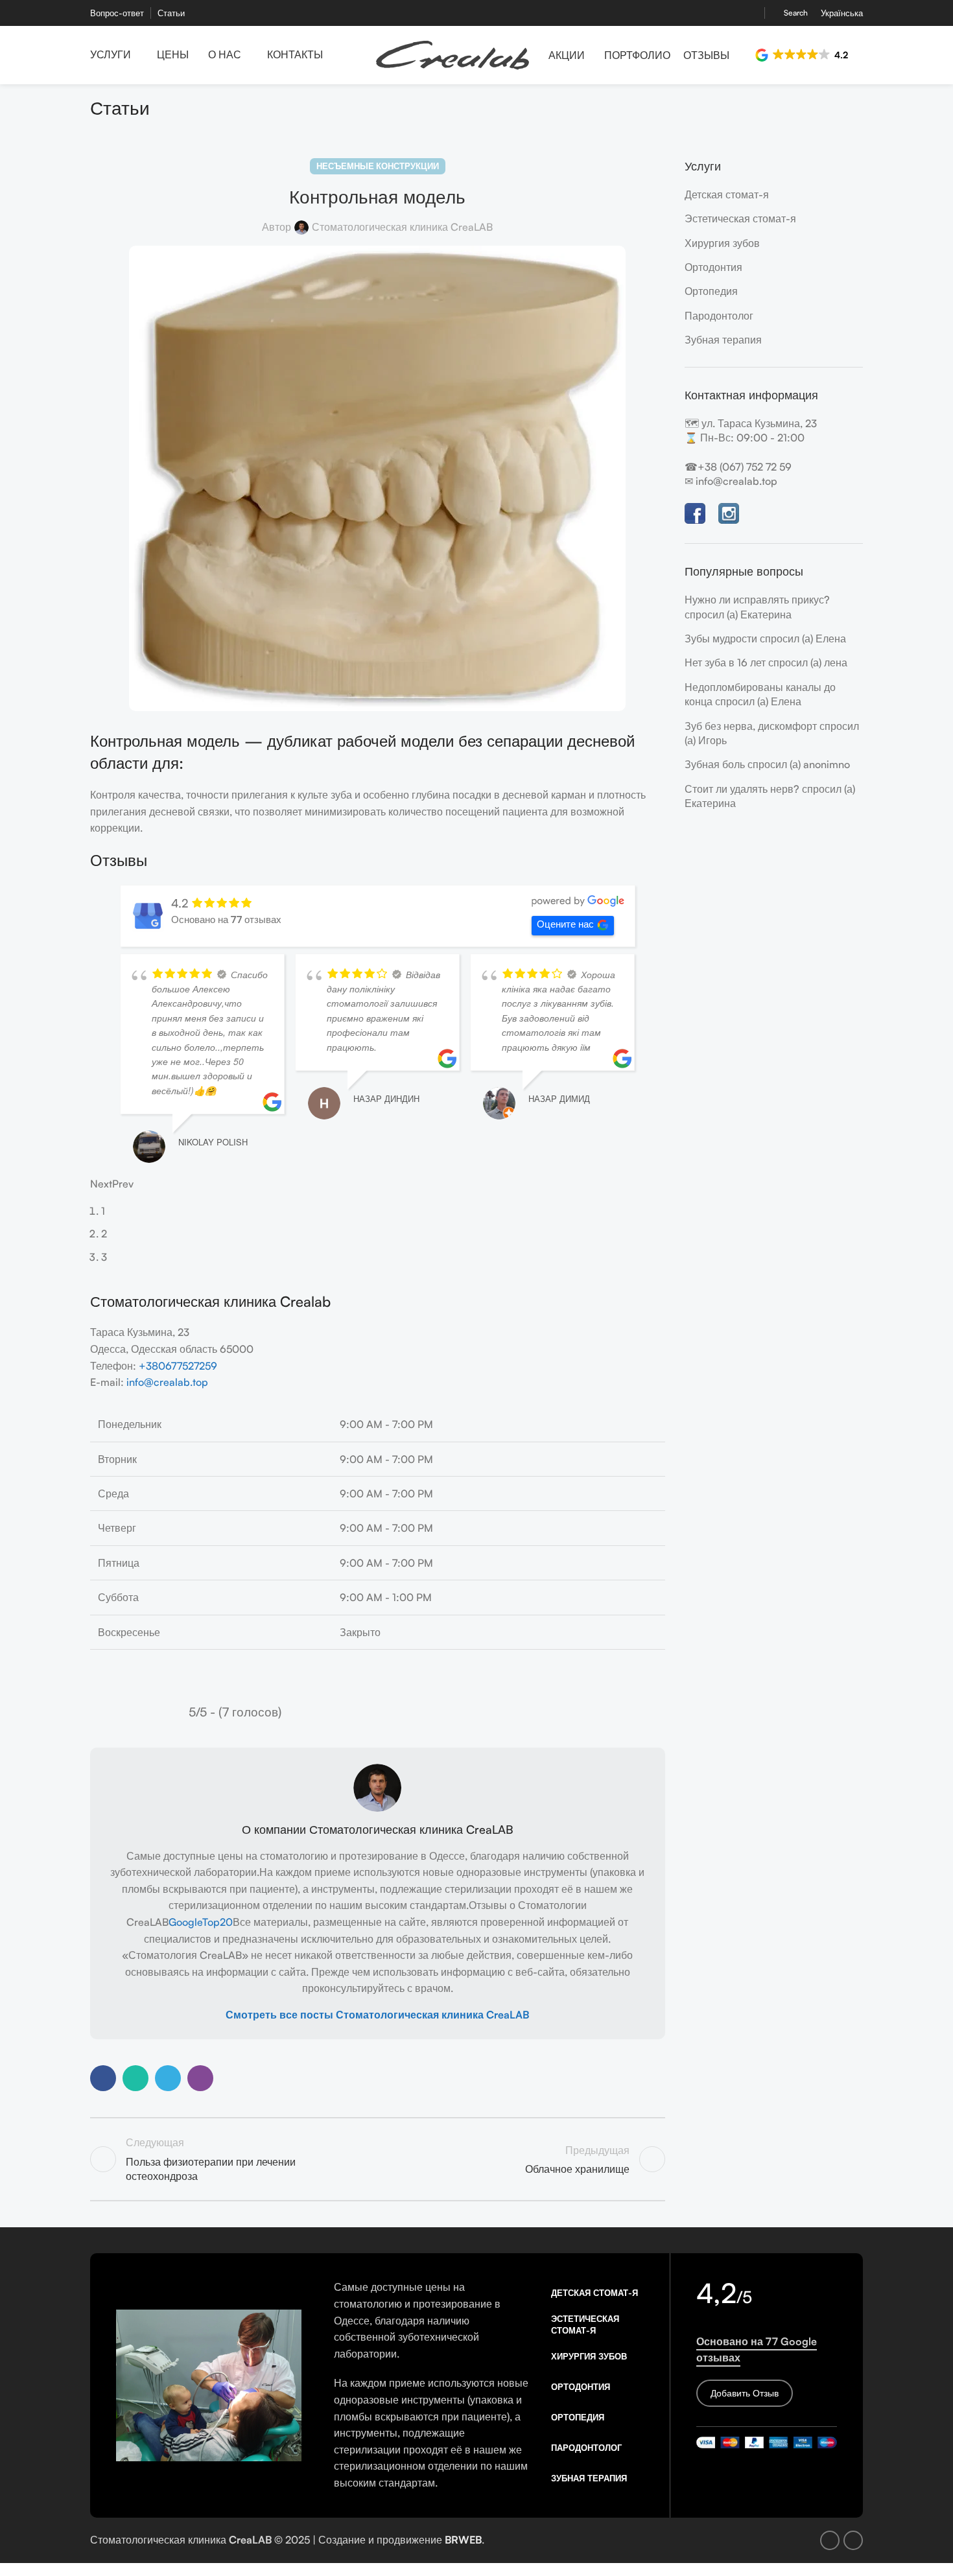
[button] (803, 55)
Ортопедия (711, 291)
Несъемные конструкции (378, 166)
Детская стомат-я (727, 194)
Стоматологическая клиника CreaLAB (402, 227)
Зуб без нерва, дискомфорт (751, 726)
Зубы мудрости (721, 638)
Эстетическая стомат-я (740, 218)
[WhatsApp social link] (135, 2151)
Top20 (218, 1995)
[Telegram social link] (168, 2151)
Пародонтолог (719, 316)
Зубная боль (715, 764)
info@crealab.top (167, 1455)
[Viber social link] (200, 2151)
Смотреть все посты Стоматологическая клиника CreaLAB (377, 2087)
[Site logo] (453, 54)
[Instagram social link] (750, 13)
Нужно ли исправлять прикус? (757, 600)
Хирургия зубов (722, 243)
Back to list (377, 2232)
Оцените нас (565, 924)
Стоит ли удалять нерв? (742, 789)
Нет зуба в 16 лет (725, 662)
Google (185, 1995)
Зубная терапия (723, 340)
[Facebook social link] (735, 13)
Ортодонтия (713, 267)
